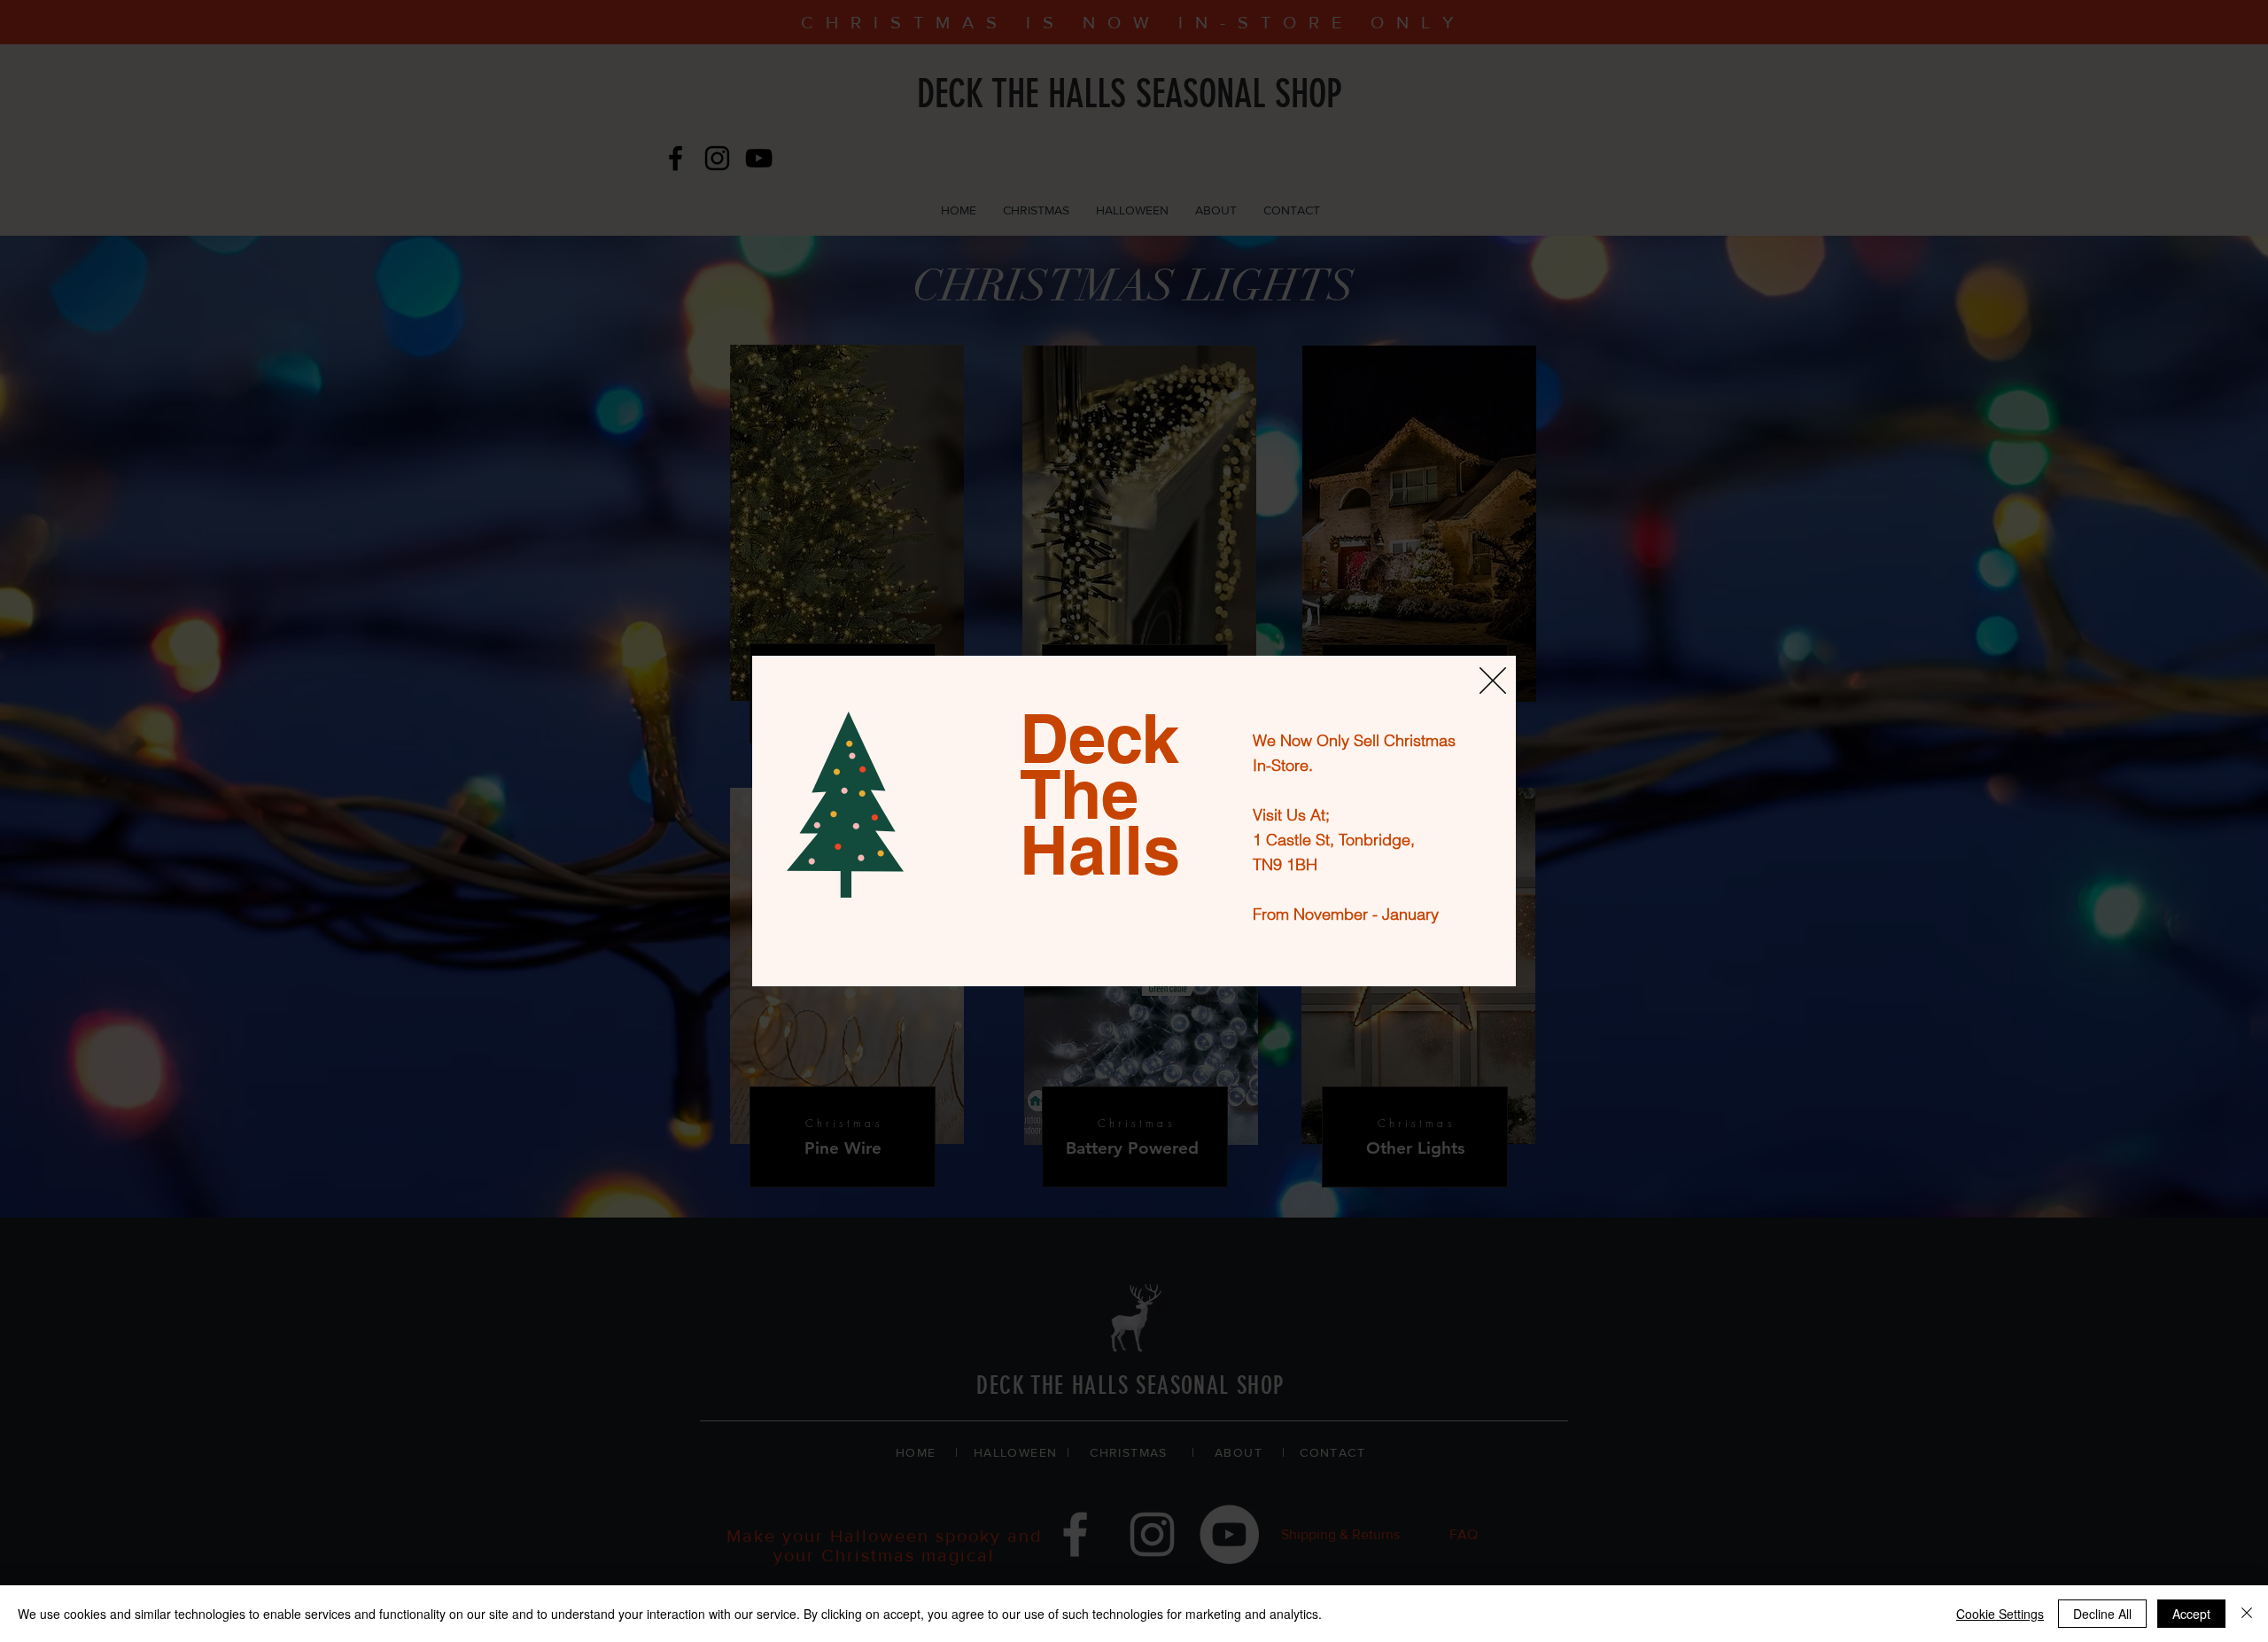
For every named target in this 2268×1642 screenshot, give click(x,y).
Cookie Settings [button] (2000, 1614)
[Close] (2247, 1614)
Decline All (2102, 1614)
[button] (1493, 681)
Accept (2191, 1614)
